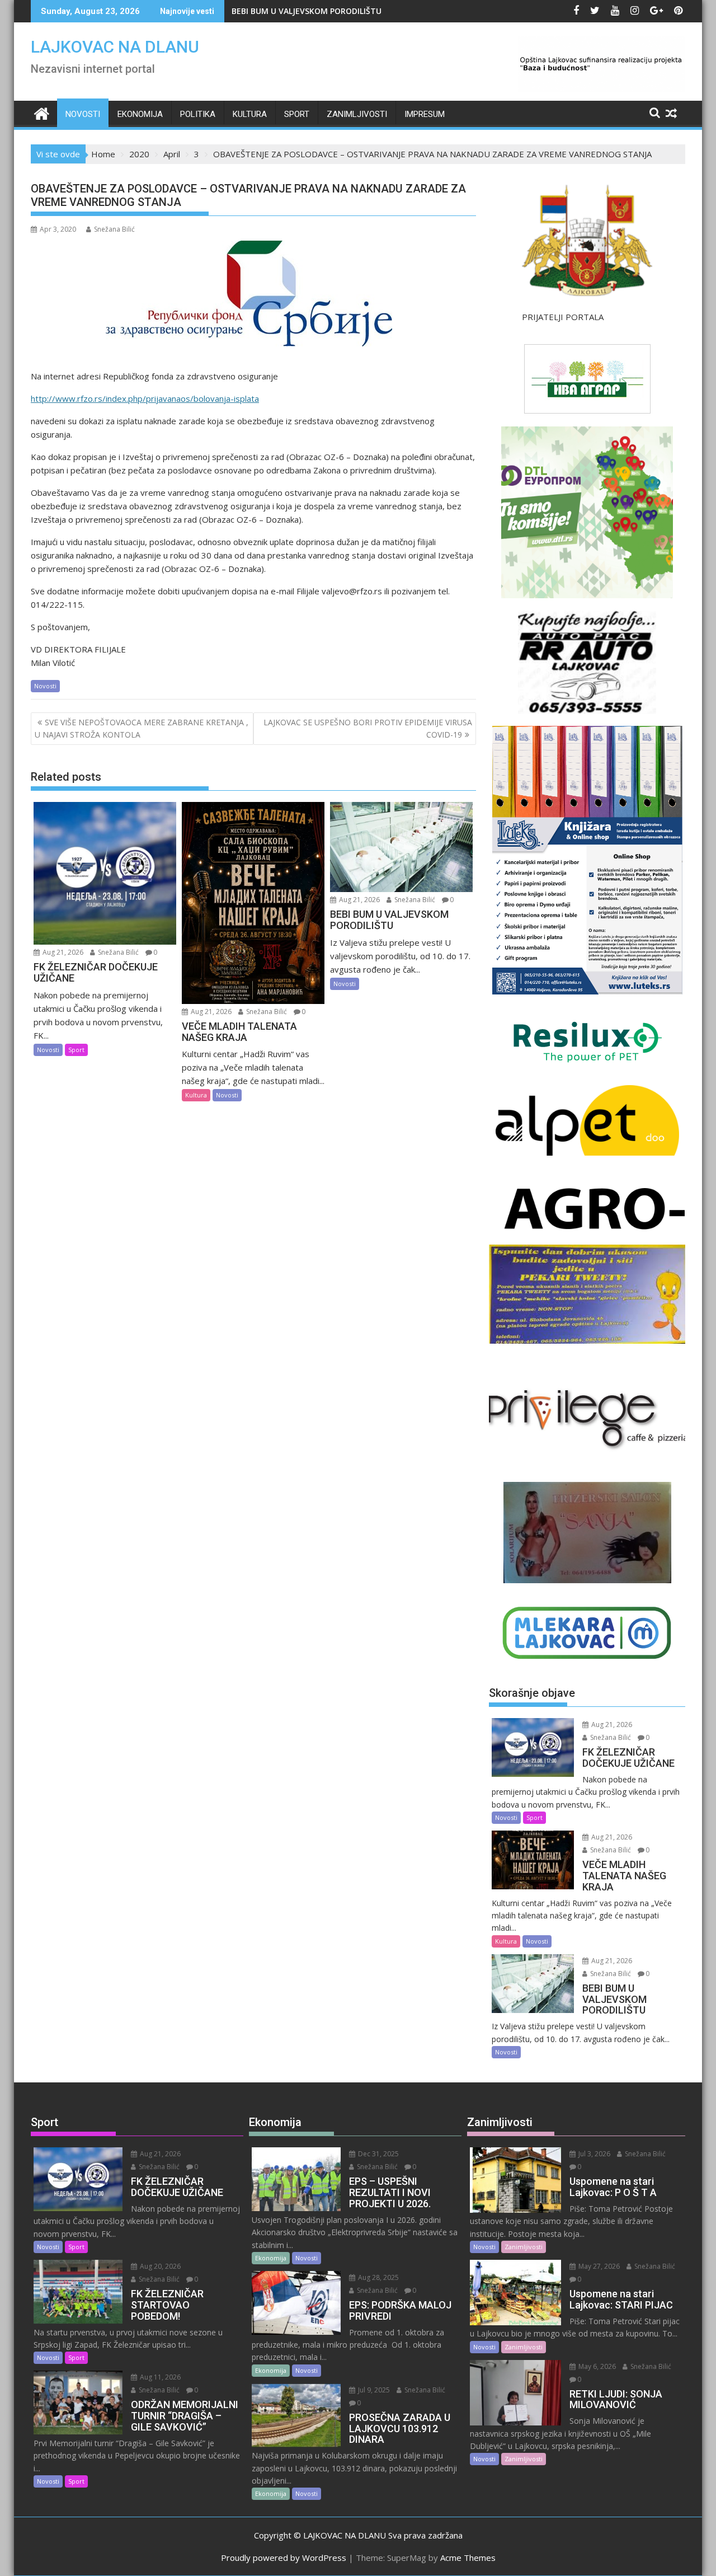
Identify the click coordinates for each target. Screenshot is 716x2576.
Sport (297, 114)
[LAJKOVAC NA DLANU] (42, 112)
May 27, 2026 (598, 2266)
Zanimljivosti (357, 114)
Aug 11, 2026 (159, 2377)
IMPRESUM (425, 114)
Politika (198, 114)
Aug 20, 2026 (159, 2266)
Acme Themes (468, 2558)
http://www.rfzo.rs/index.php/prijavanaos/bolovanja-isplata (145, 398)
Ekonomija (140, 114)
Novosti (83, 114)
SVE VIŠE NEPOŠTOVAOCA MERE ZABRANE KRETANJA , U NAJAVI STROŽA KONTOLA (142, 728)
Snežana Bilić (114, 229)
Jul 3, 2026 (593, 2154)
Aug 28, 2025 (378, 2277)
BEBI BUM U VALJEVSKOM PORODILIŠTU (307, 11)
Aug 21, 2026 (62, 952)
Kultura (250, 114)
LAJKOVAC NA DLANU (115, 47)
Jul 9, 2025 (373, 2390)
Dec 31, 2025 (378, 2154)
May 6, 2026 (596, 2366)
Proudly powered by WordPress (284, 2558)
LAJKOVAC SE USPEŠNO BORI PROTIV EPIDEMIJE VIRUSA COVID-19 (368, 728)
